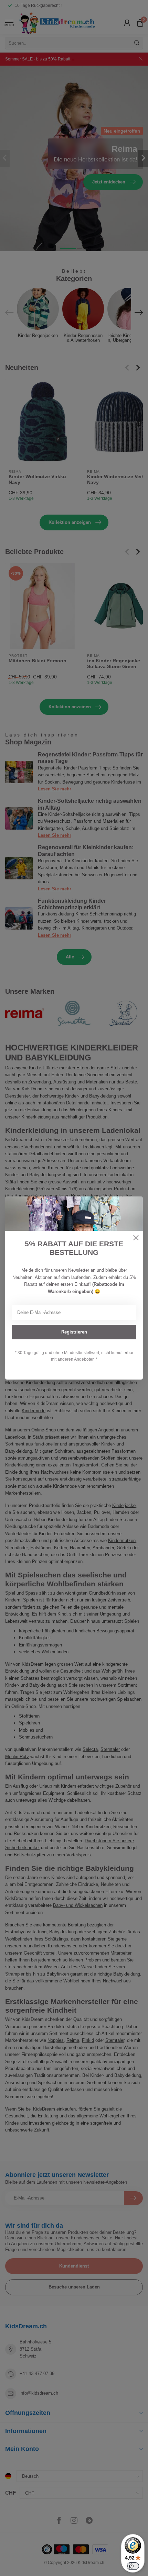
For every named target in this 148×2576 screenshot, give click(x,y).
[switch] (133, 2566)
